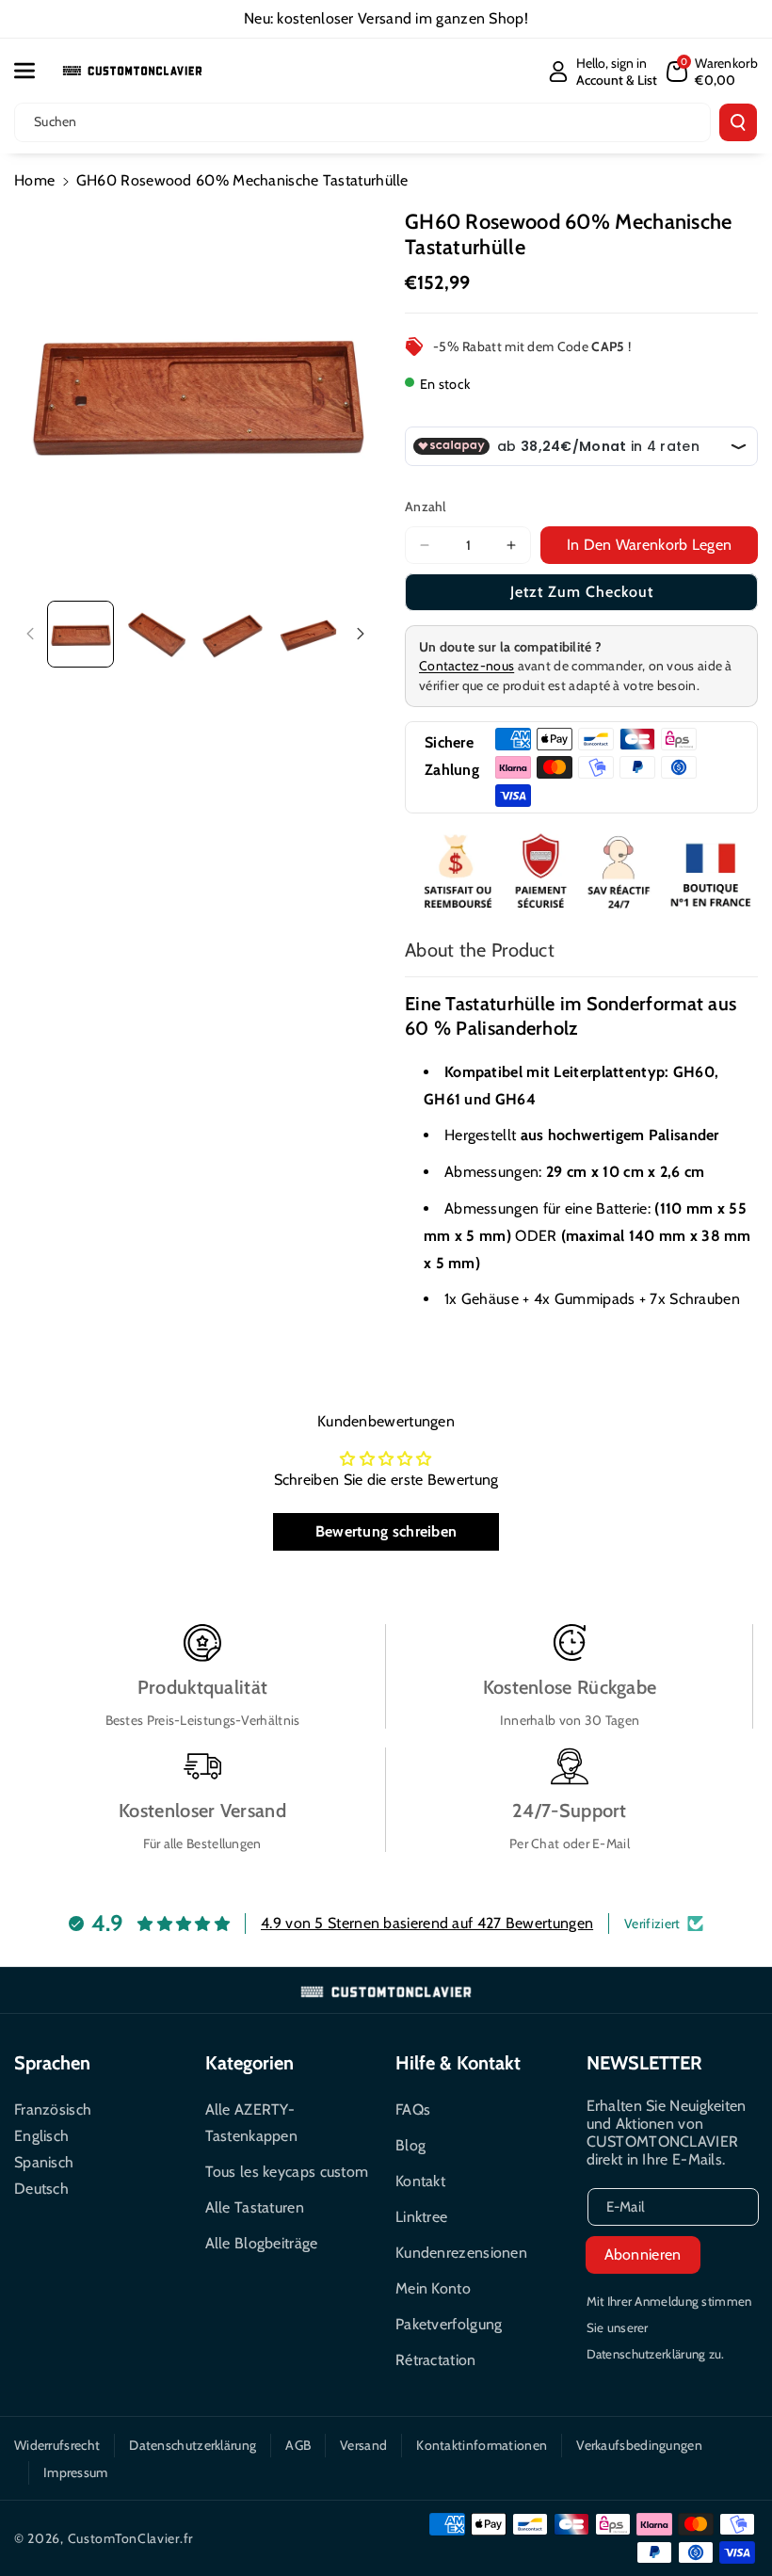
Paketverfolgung (449, 2324)
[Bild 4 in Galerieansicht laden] (308, 634)
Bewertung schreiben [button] (386, 1531)
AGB (298, 2445)
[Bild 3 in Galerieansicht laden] (233, 634)
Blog (410, 2145)
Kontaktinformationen (482, 2445)
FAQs (413, 2109)
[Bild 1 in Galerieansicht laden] (80, 634)
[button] (35, 71)
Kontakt (420, 2181)
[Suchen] (738, 122)
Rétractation (436, 2360)
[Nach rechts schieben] (361, 634)
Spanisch (44, 2162)
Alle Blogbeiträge (262, 2243)
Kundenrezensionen (461, 2253)
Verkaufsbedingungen (639, 2445)
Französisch (53, 2109)
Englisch (41, 2136)
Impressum (76, 2472)
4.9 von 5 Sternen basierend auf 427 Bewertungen (427, 1923)
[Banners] (581, 873)
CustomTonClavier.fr (130, 2538)
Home (34, 180)
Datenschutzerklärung (193, 2445)
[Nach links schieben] (30, 634)
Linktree (421, 2217)
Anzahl (426, 507)
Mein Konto (433, 2288)
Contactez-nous (466, 666)
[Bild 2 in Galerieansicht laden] (157, 634)
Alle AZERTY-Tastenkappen (252, 2123)
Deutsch (41, 2189)
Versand (363, 2445)
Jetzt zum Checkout (582, 592)
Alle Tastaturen (255, 2207)
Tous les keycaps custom (287, 2172)
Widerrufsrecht (57, 2445)
